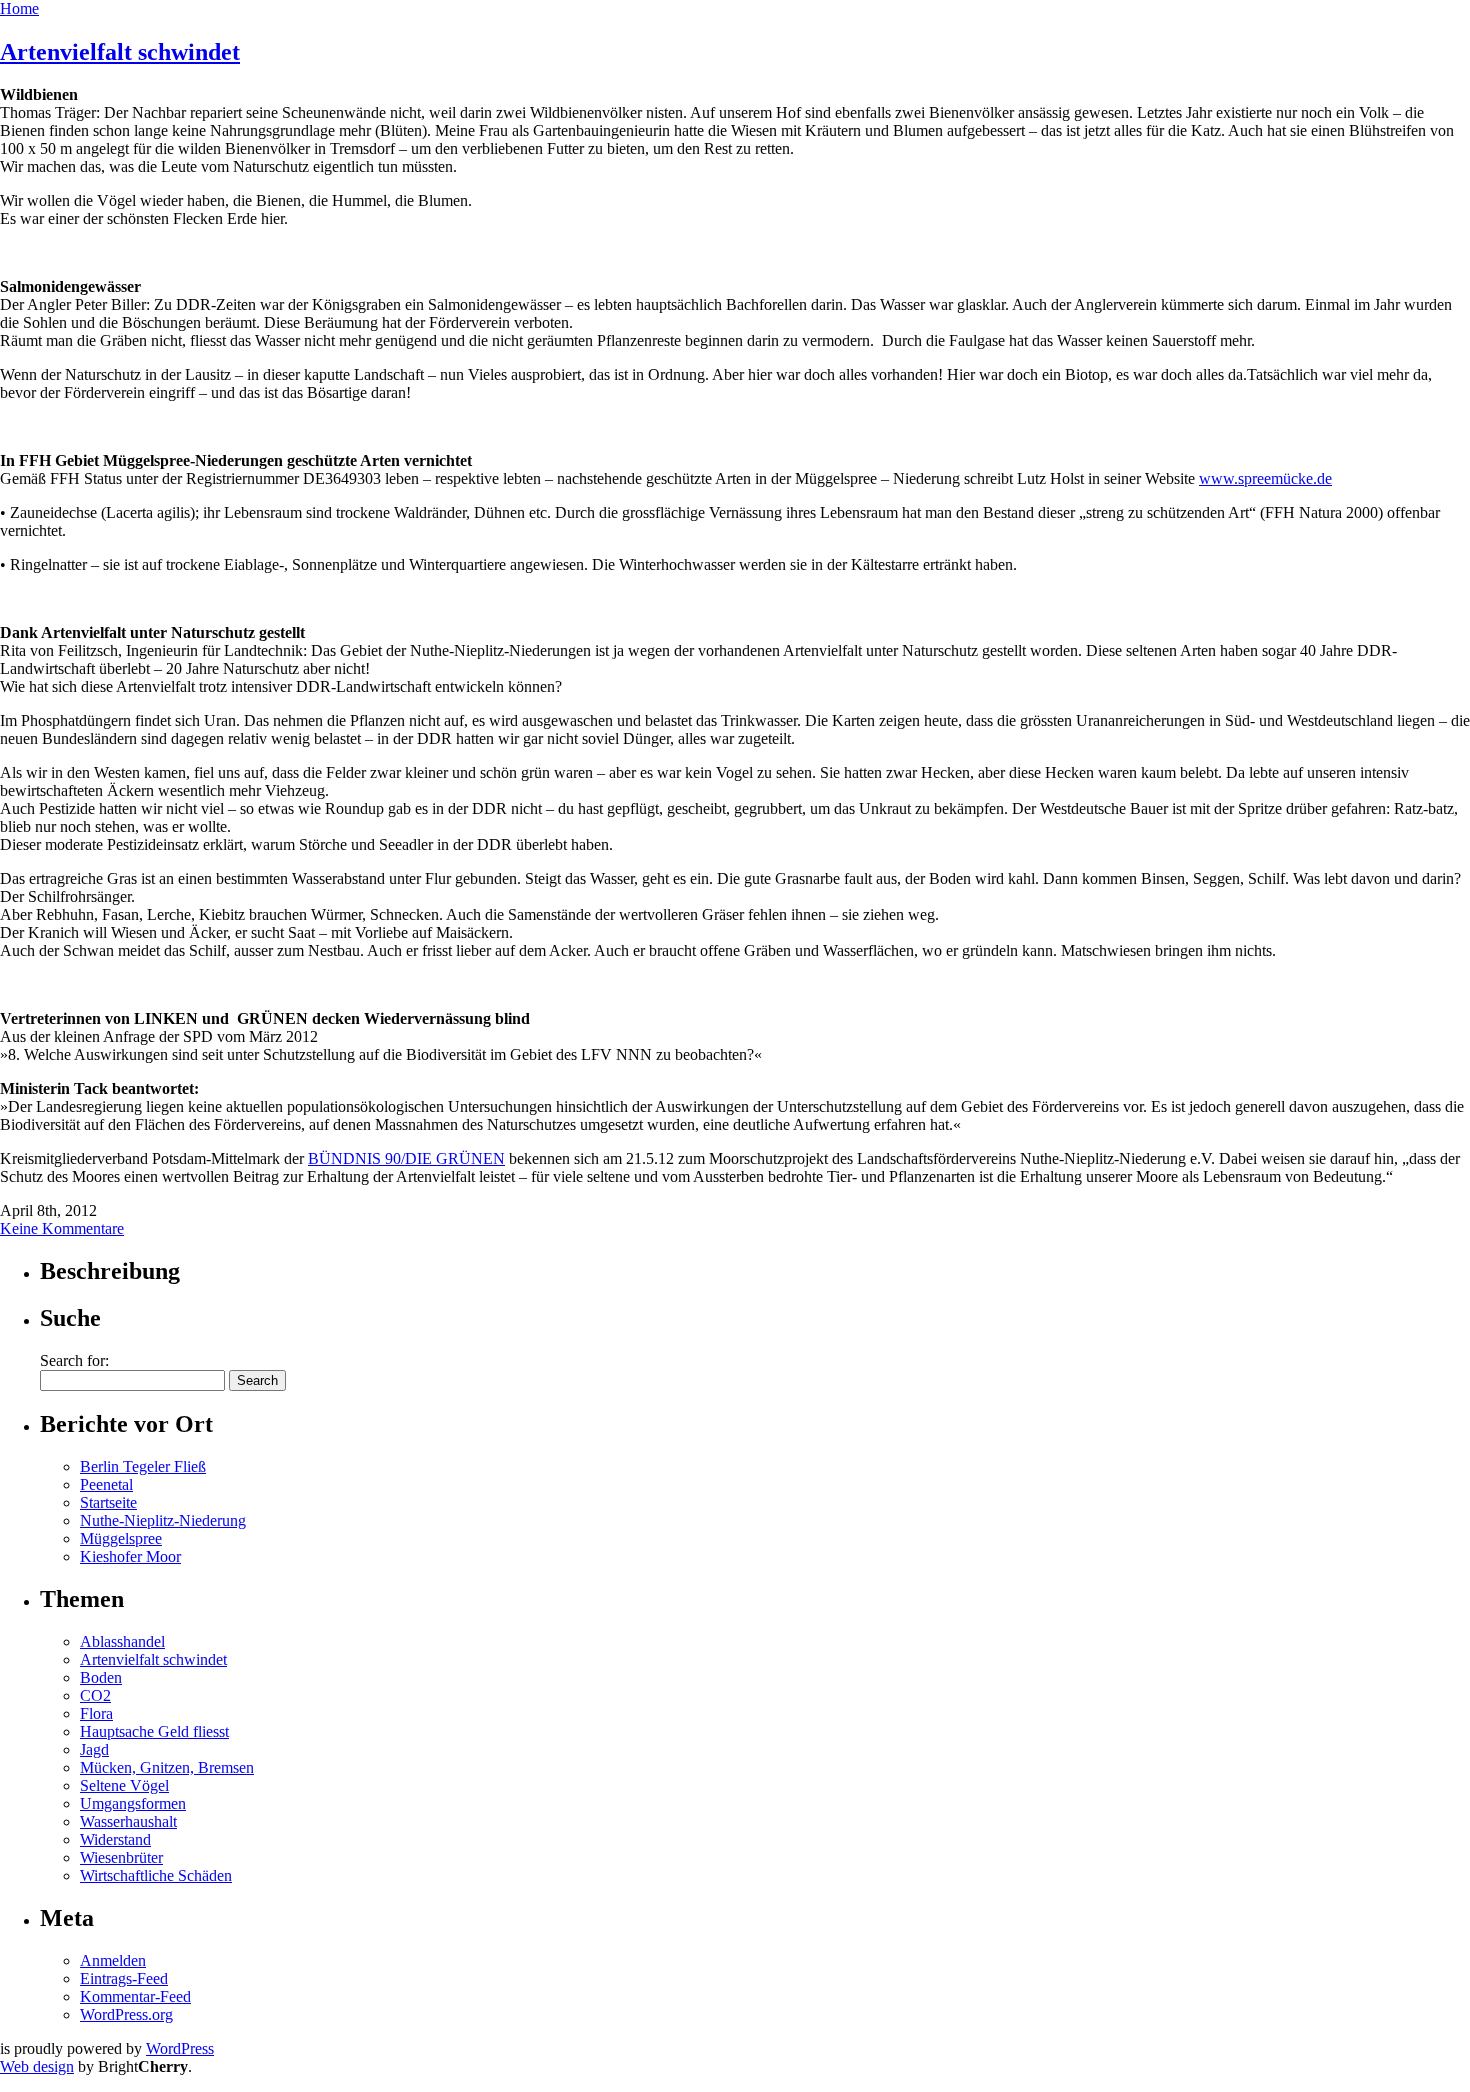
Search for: (74, 1360)
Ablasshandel (122, 1641)
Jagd (94, 1749)
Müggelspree (121, 1538)
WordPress (180, 2048)
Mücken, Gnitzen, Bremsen (167, 1767)
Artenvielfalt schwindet (120, 52)
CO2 (95, 1695)
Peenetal (106, 1484)
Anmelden (113, 1960)
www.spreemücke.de (1265, 478)
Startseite (108, 1502)
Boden (101, 1677)
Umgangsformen (133, 1803)
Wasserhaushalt (128, 1821)
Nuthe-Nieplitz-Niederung (163, 1520)
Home (19, 8)
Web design (37, 2066)
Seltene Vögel (124, 1785)
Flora (96, 1713)
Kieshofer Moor (130, 1556)
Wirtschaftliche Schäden (156, 1875)
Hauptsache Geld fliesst (154, 1731)
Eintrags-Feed (124, 1978)
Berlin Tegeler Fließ (143, 1466)
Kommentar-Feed (135, 1996)
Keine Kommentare (62, 1228)
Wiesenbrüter (121, 1857)
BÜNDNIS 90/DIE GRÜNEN (406, 1158)
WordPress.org (126, 2014)
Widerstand (115, 1839)
